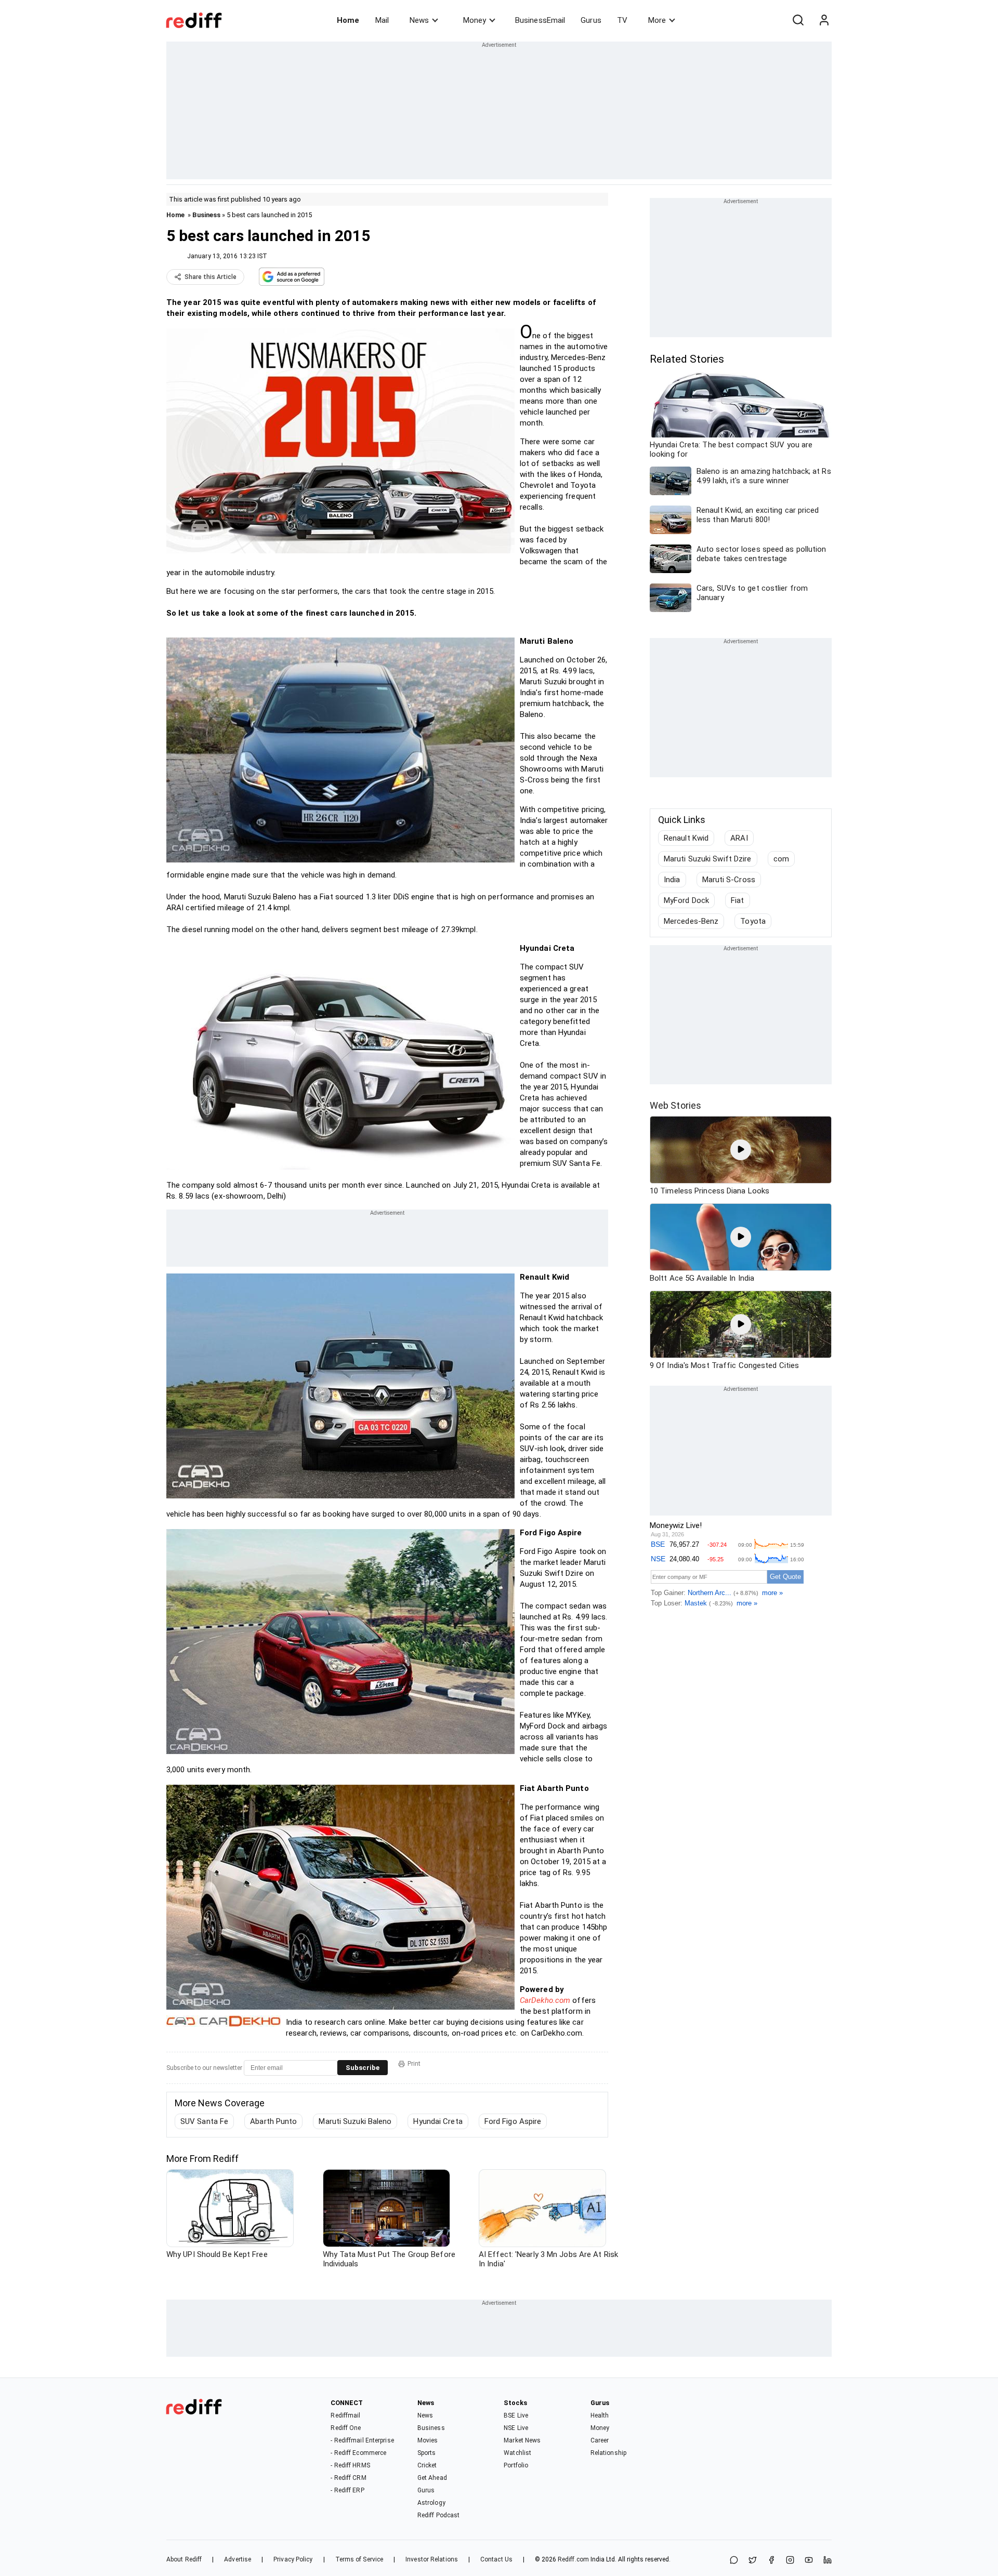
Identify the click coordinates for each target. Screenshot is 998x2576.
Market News (522, 2440)
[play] (741, 1150)
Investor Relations (432, 2559)
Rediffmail (345, 2415)
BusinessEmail (540, 20)
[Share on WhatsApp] (734, 2561)
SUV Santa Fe (204, 2121)
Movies (428, 2440)
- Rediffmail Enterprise (362, 2440)
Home (348, 20)
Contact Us (496, 2559)
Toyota (753, 921)
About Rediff (184, 2559)
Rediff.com (573, 2559)
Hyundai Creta (438, 2121)
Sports (427, 2453)
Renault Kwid (686, 838)
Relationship (608, 2453)
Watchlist (517, 2453)
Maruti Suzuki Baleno (355, 2121)
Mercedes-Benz (691, 921)
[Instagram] (790, 2561)
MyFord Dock (686, 900)
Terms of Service (359, 2559)
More (657, 20)
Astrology (431, 2503)
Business (206, 215)
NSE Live (516, 2428)
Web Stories (675, 1105)
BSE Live (516, 2415)
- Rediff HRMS (350, 2465)
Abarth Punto (273, 2121)
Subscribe (363, 2068)
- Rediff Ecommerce (358, 2453)
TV (622, 20)
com (781, 859)
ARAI (739, 838)
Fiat (737, 900)
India (672, 880)
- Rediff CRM (348, 2478)
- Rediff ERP (347, 2490)
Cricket (427, 2465)
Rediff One (346, 2428)
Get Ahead (432, 2478)
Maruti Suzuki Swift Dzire (708, 859)
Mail (382, 20)
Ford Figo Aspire (513, 2121)
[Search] (798, 20)
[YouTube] (809, 2561)
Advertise (238, 2559)
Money (475, 20)
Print (414, 2064)
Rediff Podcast (438, 2515)
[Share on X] (753, 2561)
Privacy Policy (293, 2559)
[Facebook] (771, 2561)
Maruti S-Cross (729, 880)
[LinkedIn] (828, 2561)
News (419, 20)
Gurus (591, 20)
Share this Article (211, 277)
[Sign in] (824, 20)
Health (600, 2415)
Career (600, 2440)
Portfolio (516, 2465)
